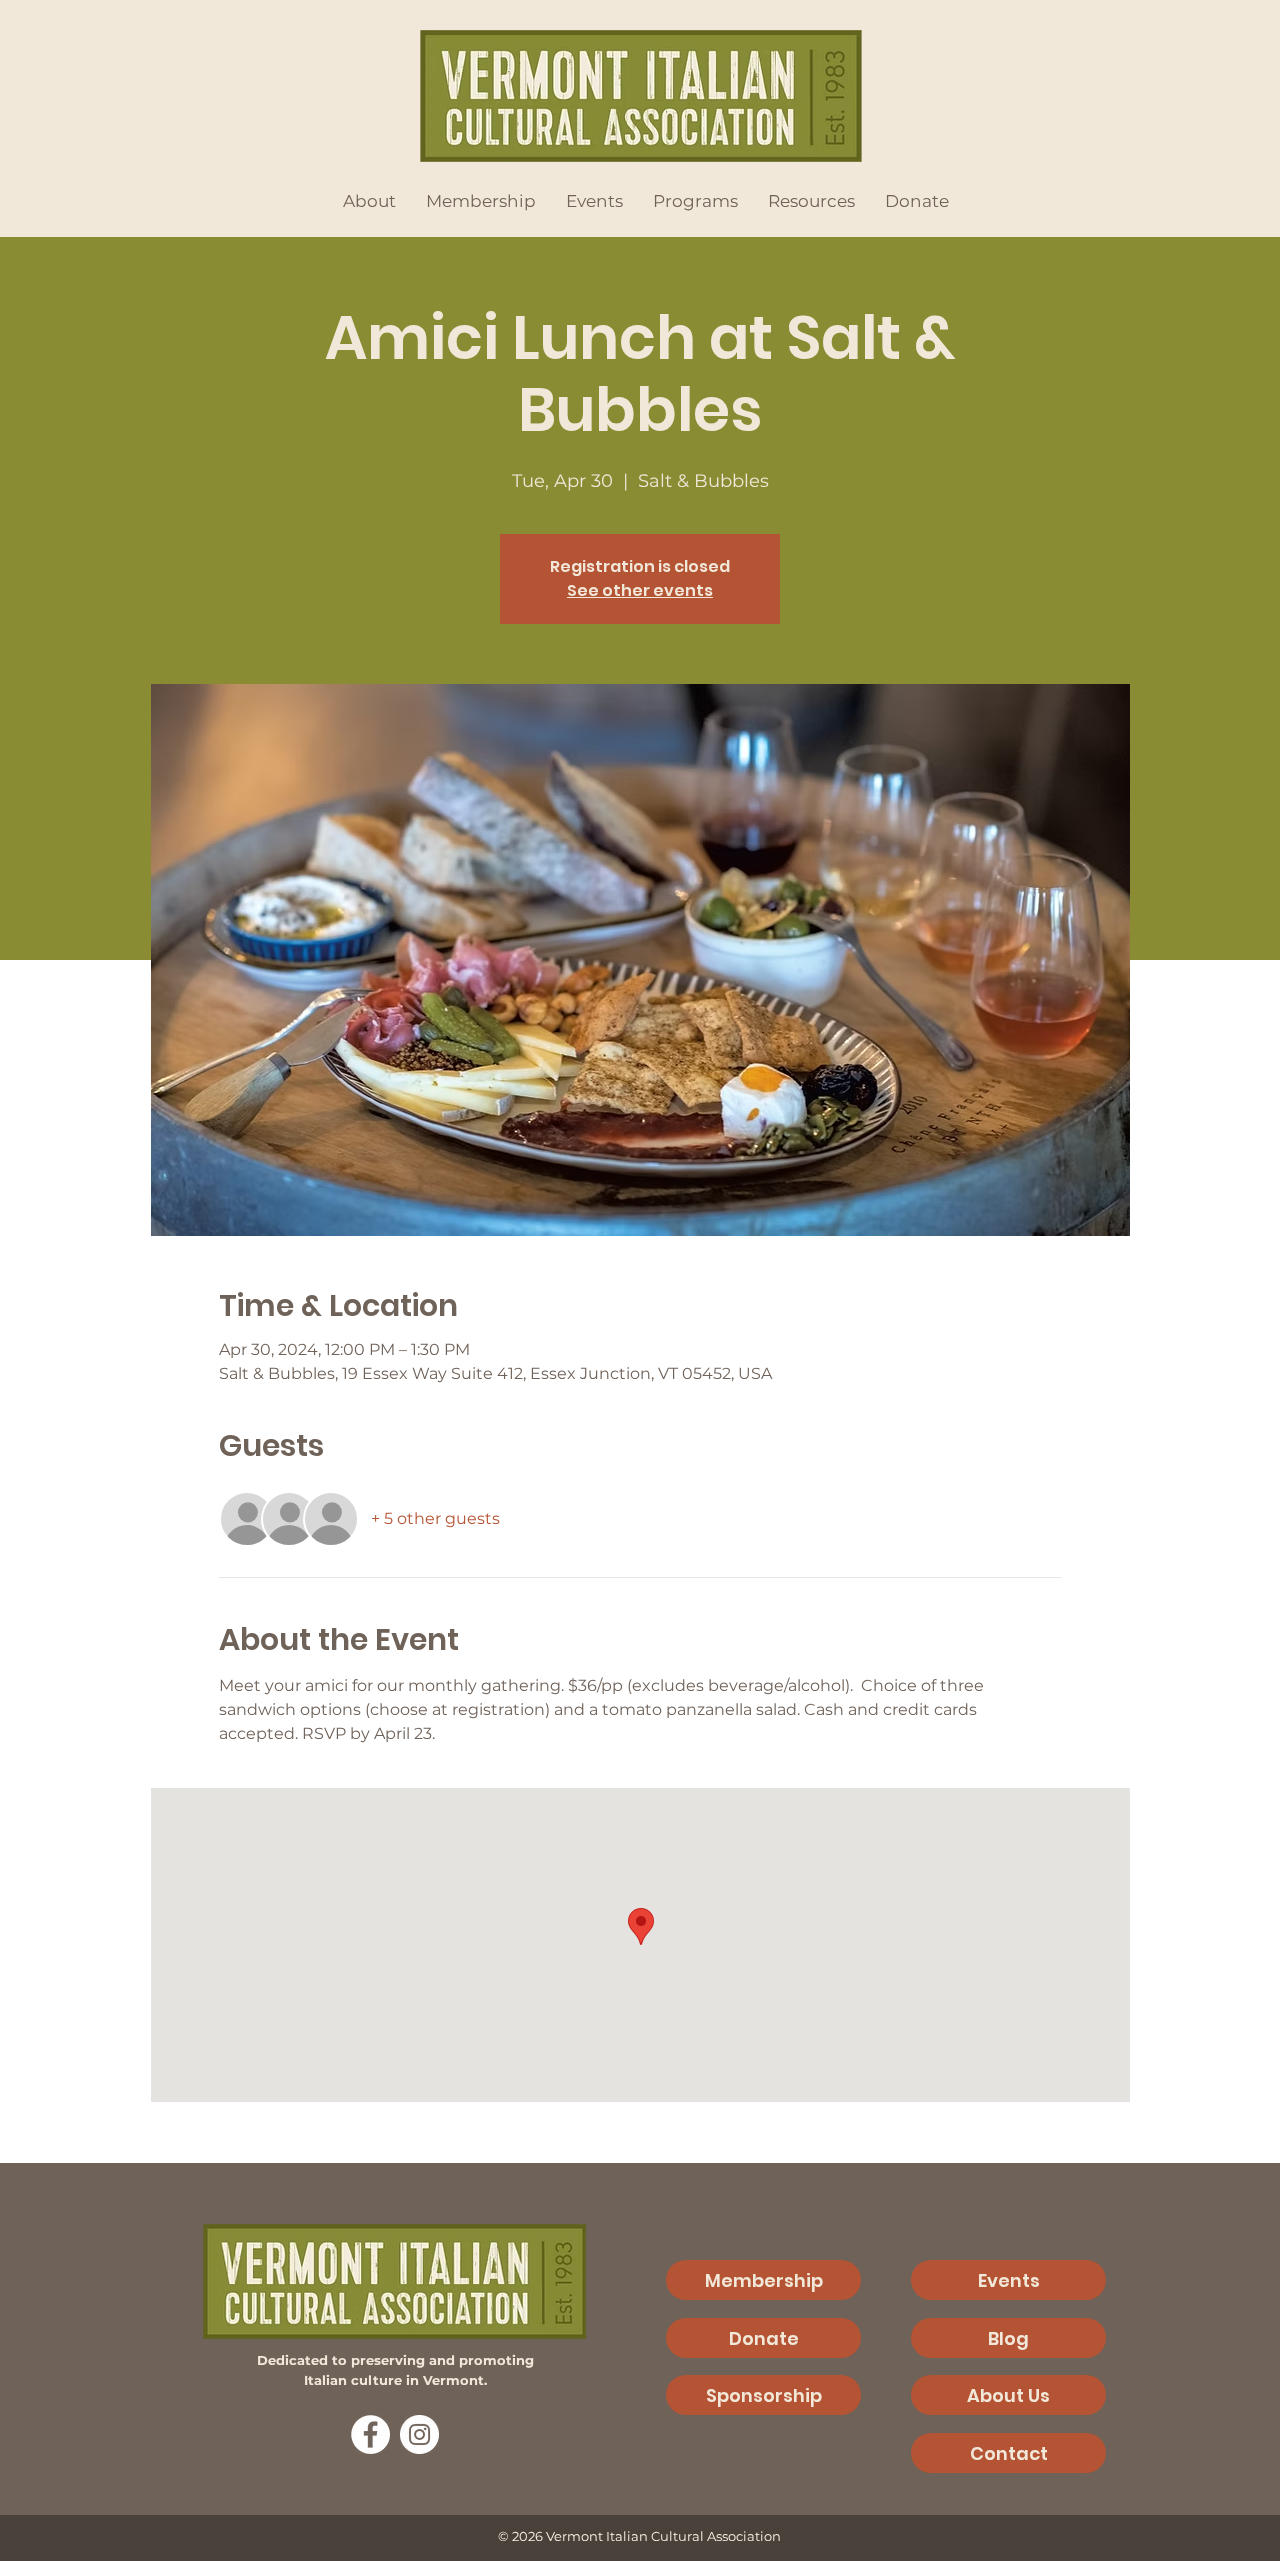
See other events (640, 590)
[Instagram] (419, 2434)
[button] (369, 201)
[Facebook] (370, 2434)
